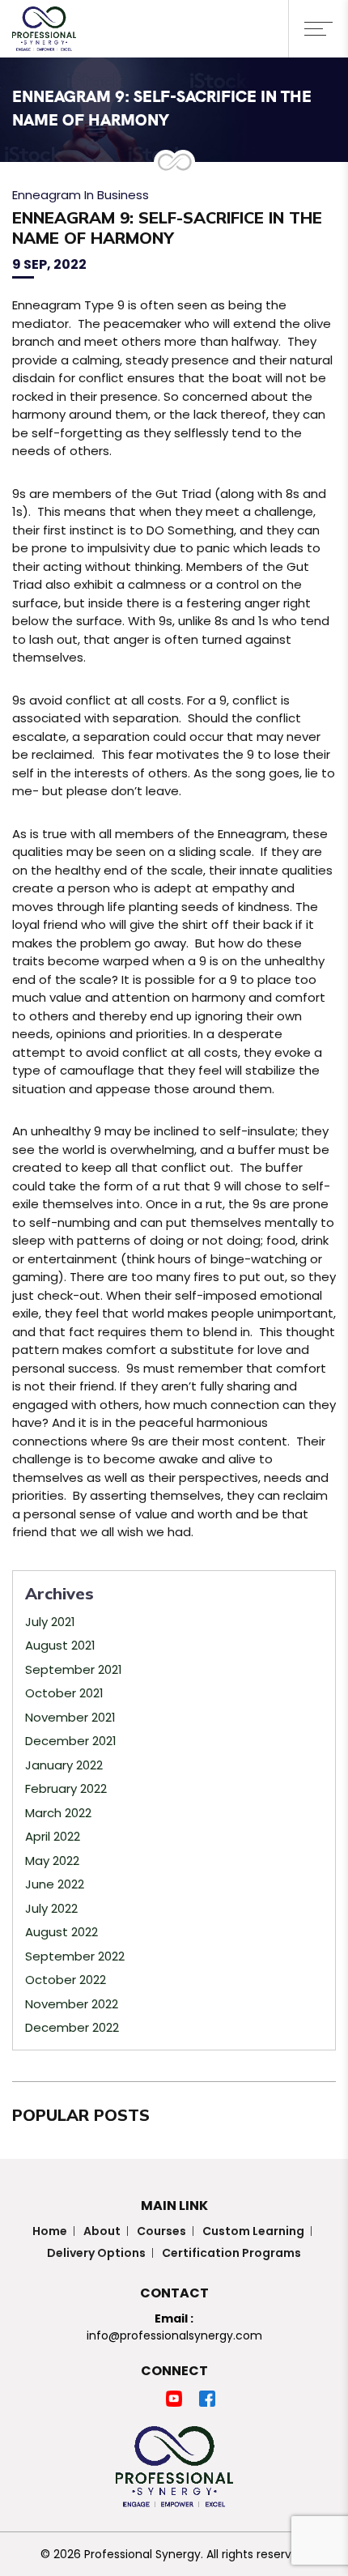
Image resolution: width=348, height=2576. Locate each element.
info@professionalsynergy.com (174, 2335)
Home (50, 2231)
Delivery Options (96, 2253)
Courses (161, 2231)
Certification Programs (231, 2253)
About (102, 2231)
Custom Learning (253, 2231)
